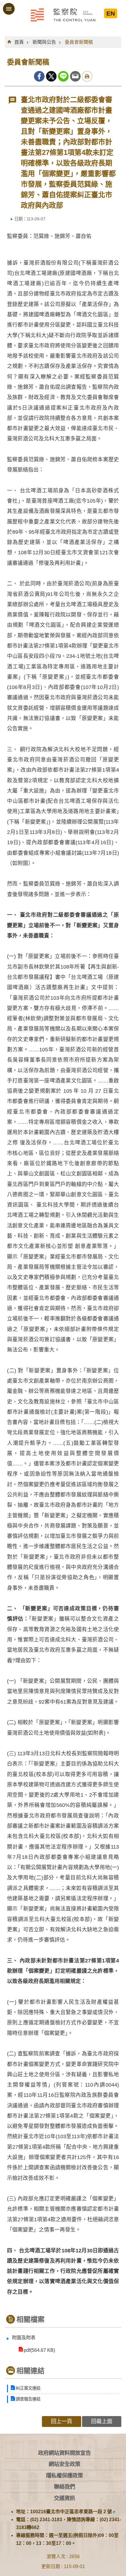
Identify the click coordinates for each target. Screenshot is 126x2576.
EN (111, 13)
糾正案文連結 (28, 2388)
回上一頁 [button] (62, 2421)
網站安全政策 (64, 2464)
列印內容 (87, 76)
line (63, 76)
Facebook (39, 76)
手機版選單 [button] (9, 9)
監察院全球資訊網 (63, 15)
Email (75, 76)
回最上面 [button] (102, 2421)
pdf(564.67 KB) (39, 2350)
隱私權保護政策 (64, 2476)
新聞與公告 (44, 42)
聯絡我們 (64, 2487)
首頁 (19, 42)
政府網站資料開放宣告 (64, 2453)
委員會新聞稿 (79, 42)
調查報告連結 (28, 2399)
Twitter (51, 76)
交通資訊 (64, 2498)
